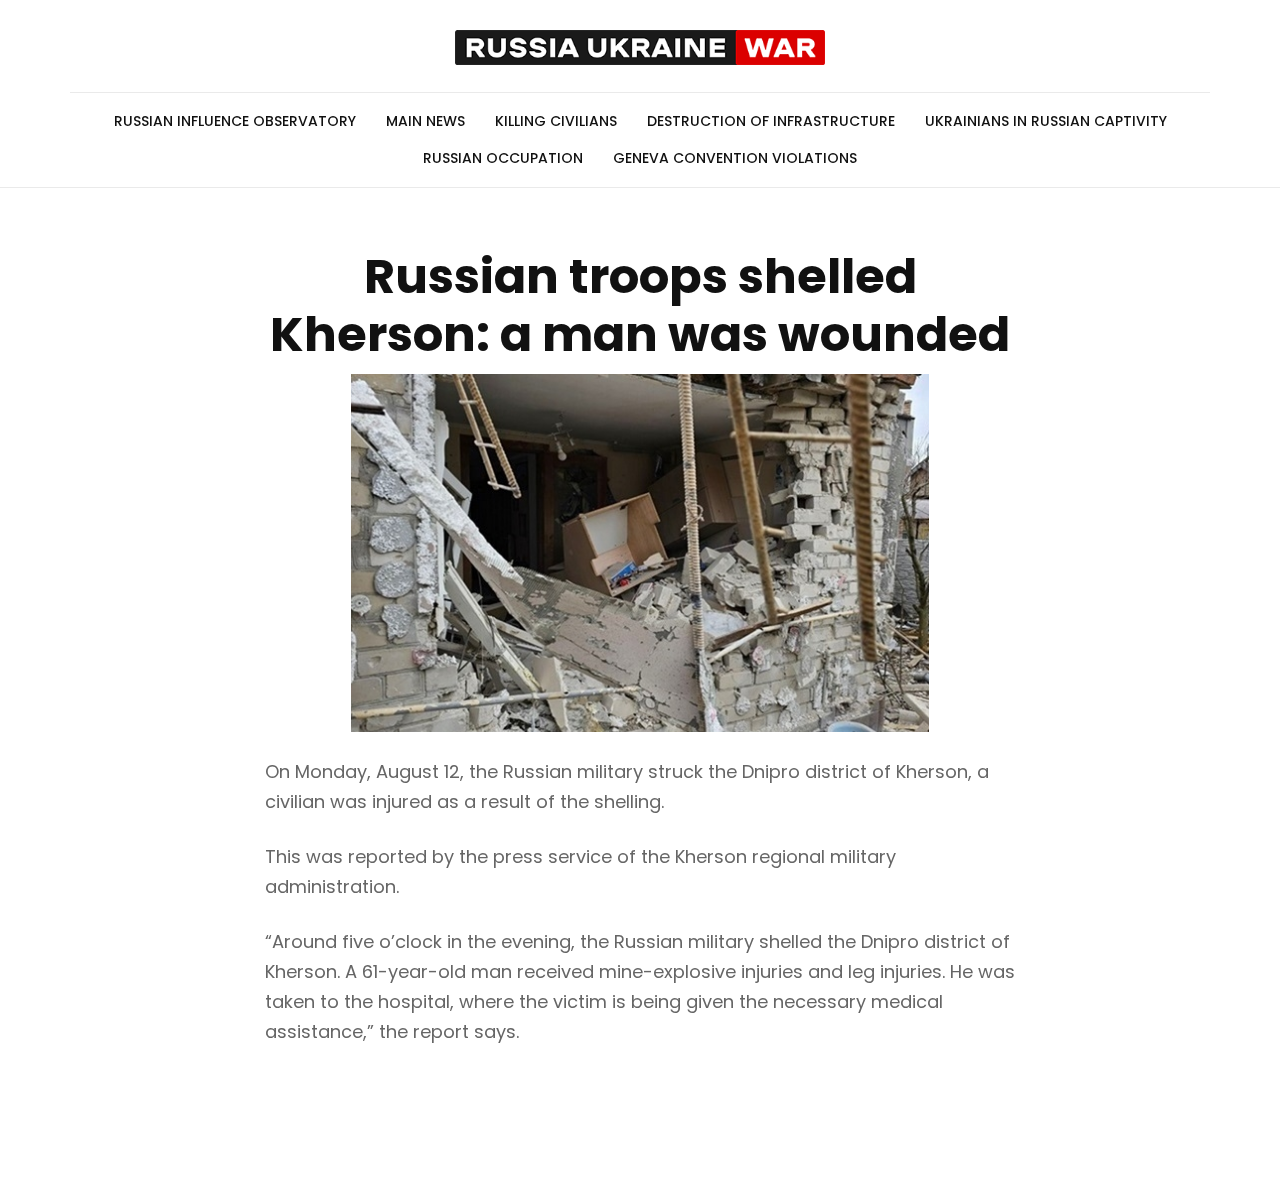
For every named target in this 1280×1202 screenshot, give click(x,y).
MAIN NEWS (425, 121)
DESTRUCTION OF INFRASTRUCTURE (771, 121)
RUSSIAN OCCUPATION (503, 158)
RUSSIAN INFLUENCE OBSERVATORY (235, 121)
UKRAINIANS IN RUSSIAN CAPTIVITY (1046, 121)
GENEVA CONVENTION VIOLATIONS (735, 158)
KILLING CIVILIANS (556, 121)
